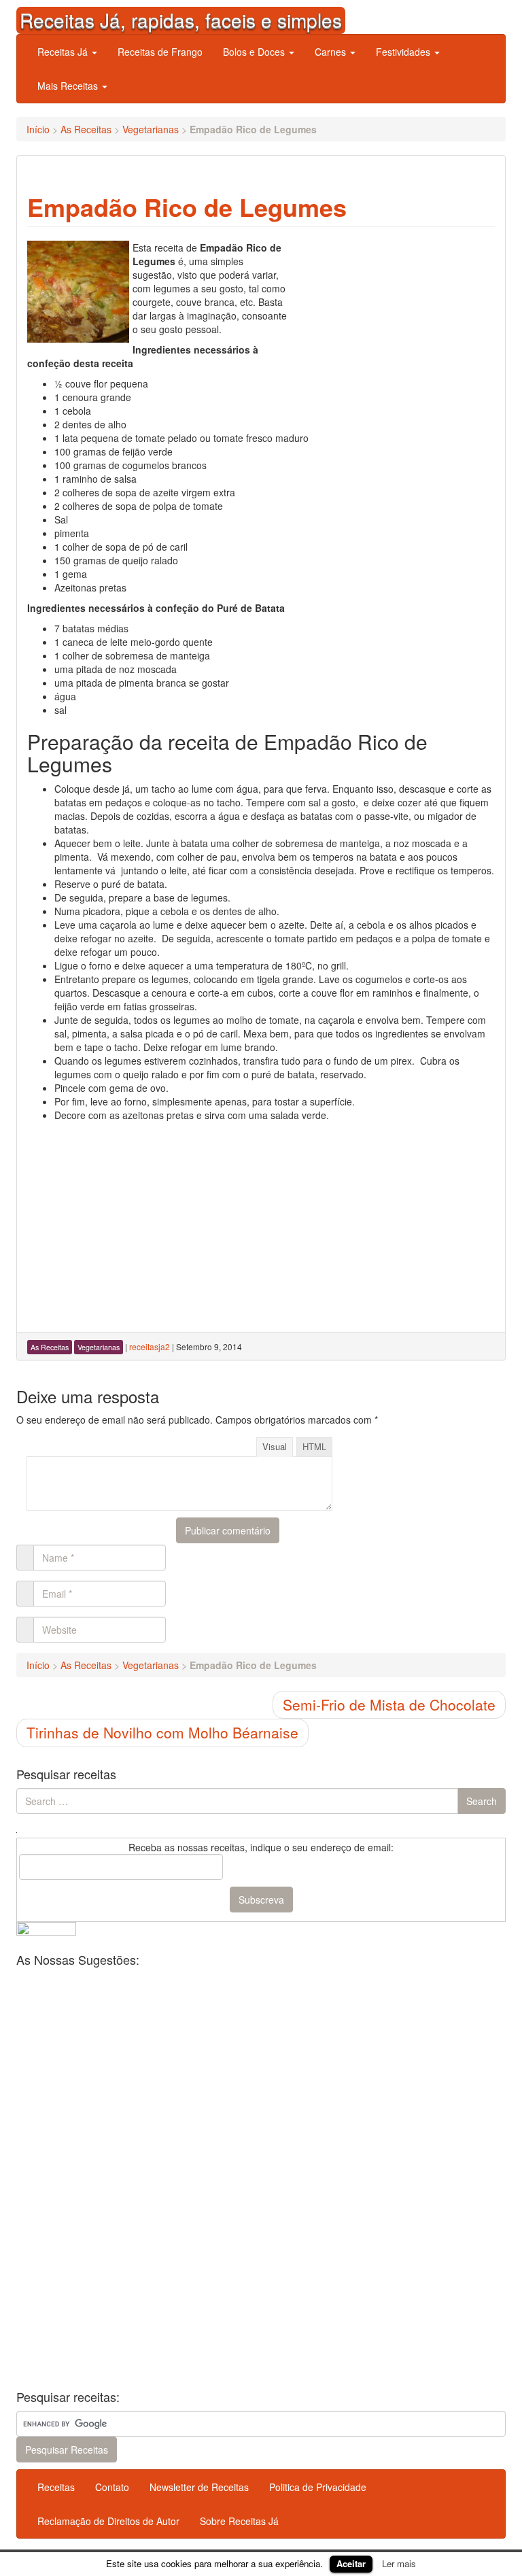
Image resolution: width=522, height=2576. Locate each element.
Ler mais (399, 2563)
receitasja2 (150, 1346)
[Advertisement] (393, 326)
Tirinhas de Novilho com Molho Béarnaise (162, 1732)
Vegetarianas (151, 129)
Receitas (56, 2487)
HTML (314, 1446)
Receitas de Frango (160, 52)
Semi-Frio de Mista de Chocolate (389, 1704)
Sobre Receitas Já (239, 2521)
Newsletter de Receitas (199, 2487)
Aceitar (351, 2563)
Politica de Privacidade (318, 2487)
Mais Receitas (69, 86)
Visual (275, 1446)
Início (38, 129)
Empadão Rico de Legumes (187, 207)
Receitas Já (64, 52)
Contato (112, 2487)
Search (482, 1801)
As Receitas (86, 129)
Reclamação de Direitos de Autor (108, 2521)
